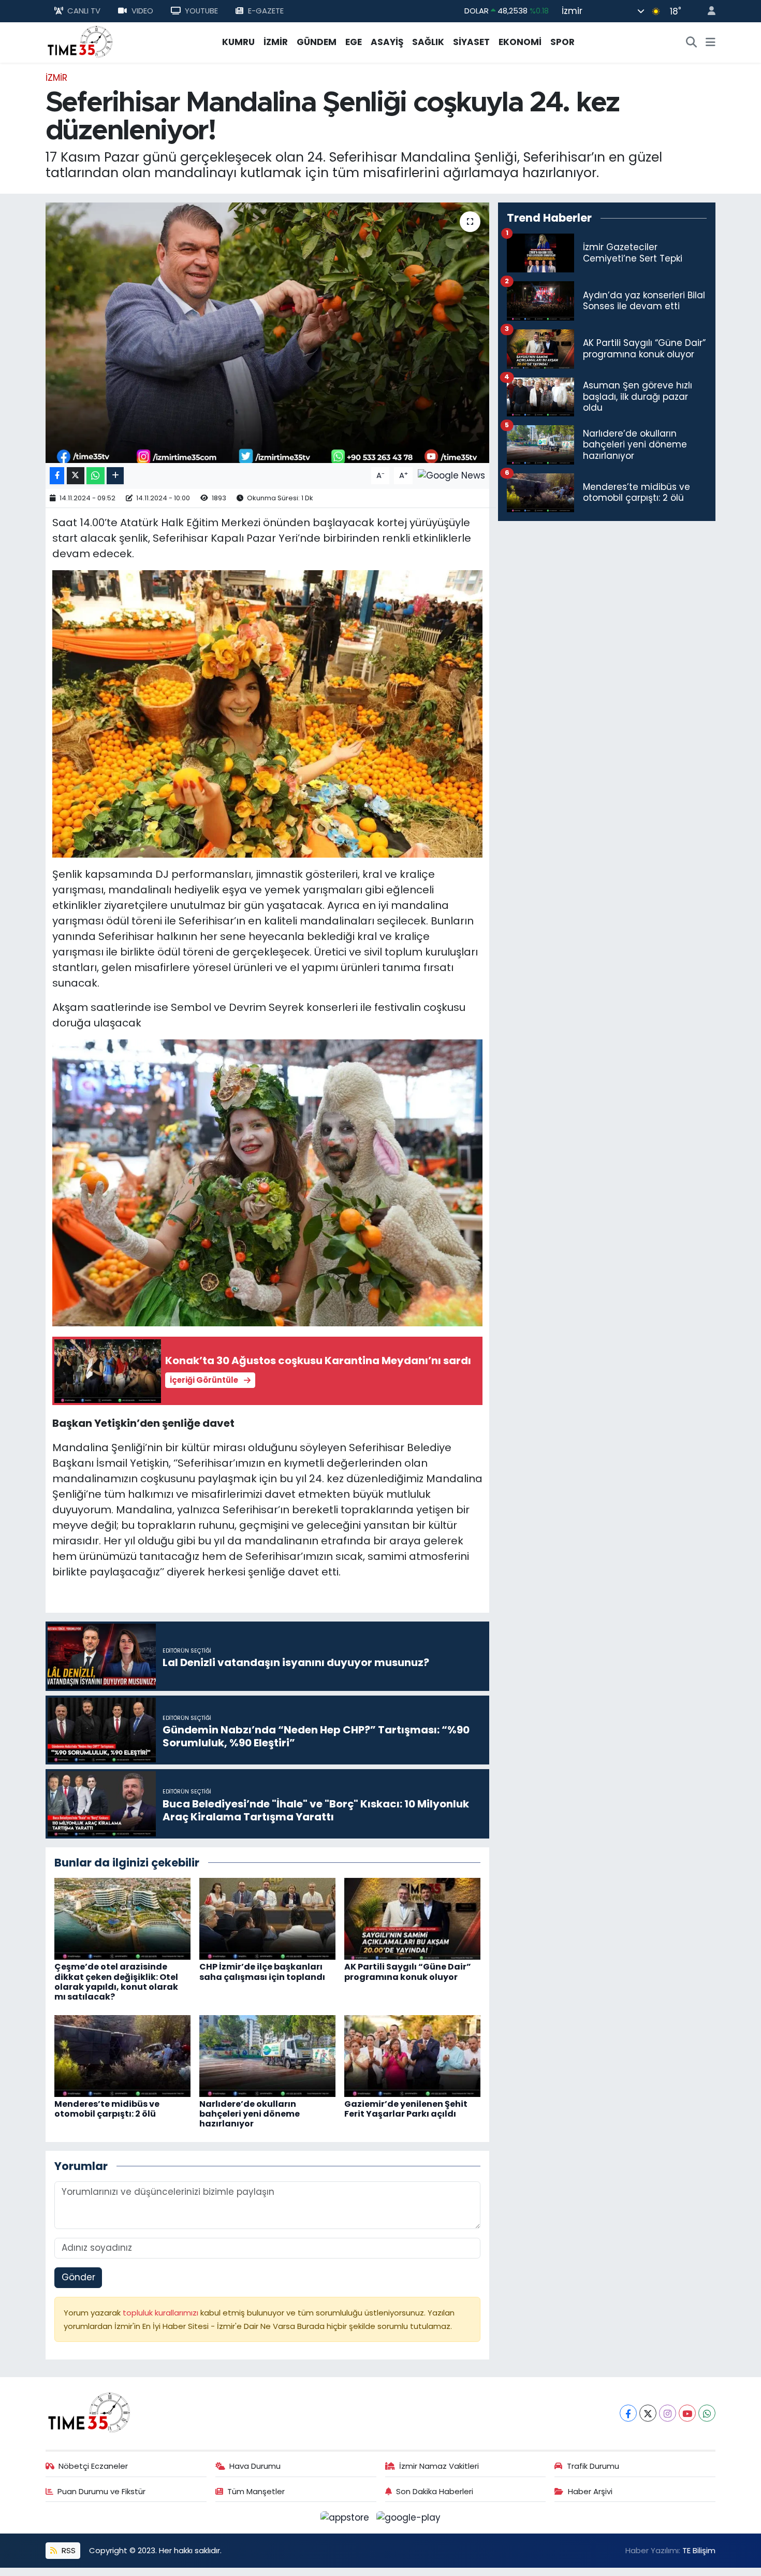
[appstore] (346, 2517)
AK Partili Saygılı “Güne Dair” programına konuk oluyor (408, 1972)
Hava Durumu (255, 2466)
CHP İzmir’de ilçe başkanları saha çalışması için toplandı (262, 1972)
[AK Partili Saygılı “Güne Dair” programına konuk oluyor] (412, 1918)
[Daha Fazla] (115, 476)
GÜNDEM (317, 42)
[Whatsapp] (707, 2413)
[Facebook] (628, 2413)
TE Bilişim (699, 2550)
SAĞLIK (428, 42)
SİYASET (471, 42)
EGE (354, 42)
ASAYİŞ (387, 42)
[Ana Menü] (711, 42)
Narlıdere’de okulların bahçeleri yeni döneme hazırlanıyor (250, 2114)
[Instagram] (668, 2413)
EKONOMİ (520, 42)
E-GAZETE (266, 11)
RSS (68, 2550)
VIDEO (142, 11)
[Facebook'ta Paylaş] (57, 476)
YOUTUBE (201, 11)
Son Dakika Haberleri (435, 2491)
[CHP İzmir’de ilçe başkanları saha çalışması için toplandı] (267, 1918)
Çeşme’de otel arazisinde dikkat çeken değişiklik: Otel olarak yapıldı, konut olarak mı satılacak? (116, 1982)
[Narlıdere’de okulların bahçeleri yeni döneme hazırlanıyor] (267, 2055)
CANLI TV (84, 11)
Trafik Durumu (593, 2466)
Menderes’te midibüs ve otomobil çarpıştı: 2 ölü (107, 2109)
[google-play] (409, 2517)
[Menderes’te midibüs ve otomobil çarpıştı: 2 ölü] (122, 2055)
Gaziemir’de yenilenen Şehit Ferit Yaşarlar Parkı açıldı (406, 2109)
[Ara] (692, 42)
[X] (648, 2413)
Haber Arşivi (590, 2491)
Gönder (78, 2277)
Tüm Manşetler (256, 2491)
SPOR (562, 42)
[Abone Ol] (451, 475)
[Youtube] (687, 2413)
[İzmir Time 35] (80, 41)
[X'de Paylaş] (76, 476)
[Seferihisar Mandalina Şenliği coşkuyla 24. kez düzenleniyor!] (267, 332)
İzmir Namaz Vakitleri (439, 2466)
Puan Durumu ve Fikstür (101, 2491)
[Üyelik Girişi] (707, 11)
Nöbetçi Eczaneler (93, 2466)
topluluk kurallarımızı (162, 2313)
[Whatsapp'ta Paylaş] (96, 476)
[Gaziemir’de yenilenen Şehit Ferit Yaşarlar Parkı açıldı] (412, 2055)
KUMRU (238, 42)
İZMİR (276, 42)
